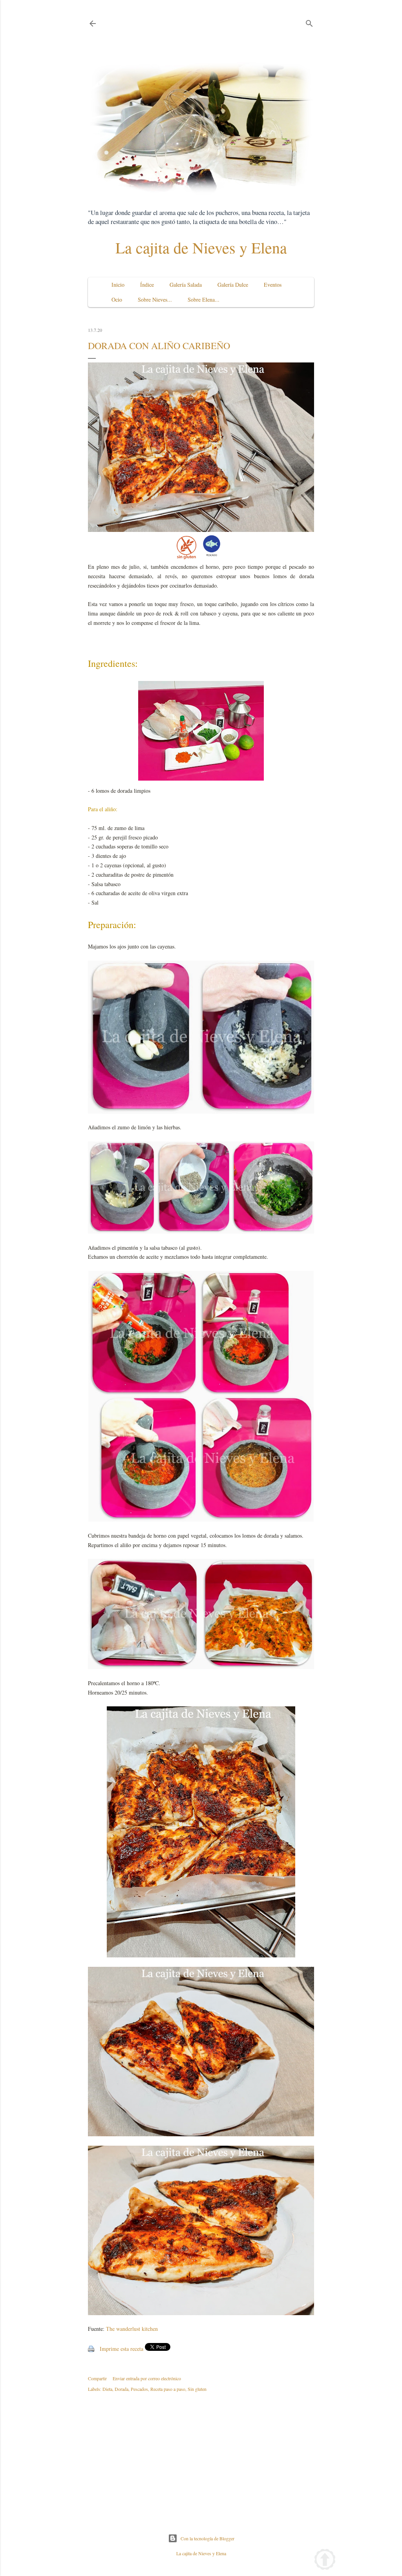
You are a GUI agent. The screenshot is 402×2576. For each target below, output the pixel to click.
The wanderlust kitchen (132, 2329)
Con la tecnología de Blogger (207, 2538)
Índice (147, 285)
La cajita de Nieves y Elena (201, 247)
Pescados (139, 2389)
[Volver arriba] (325, 2561)
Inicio (118, 285)
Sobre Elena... (204, 299)
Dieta (107, 2389)
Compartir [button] (97, 2378)
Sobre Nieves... (155, 299)
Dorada (122, 2389)
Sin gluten (197, 2389)
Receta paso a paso (168, 2389)
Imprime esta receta (122, 2349)
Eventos (273, 285)
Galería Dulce (233, 285)
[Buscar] (309, 22)
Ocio (117, 299)
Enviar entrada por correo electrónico (147, 2378)
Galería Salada (186, 285)
